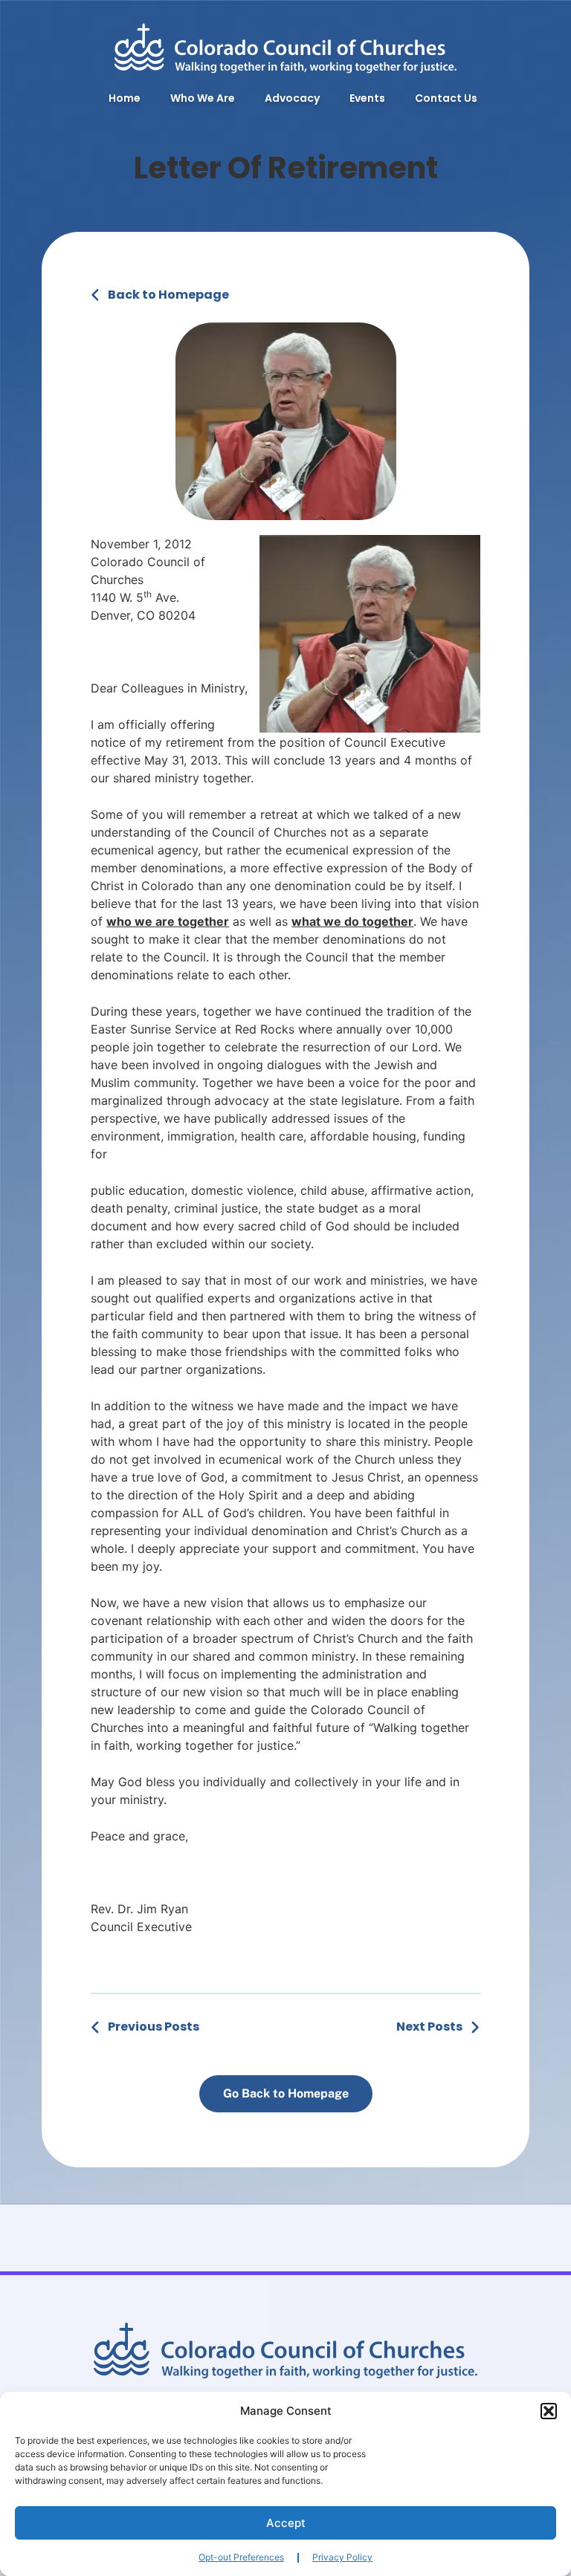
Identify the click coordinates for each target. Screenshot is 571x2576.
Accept (286, 2523)
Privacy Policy (342, 2557)
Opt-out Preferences (241, 2557)
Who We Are (203, 98)
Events (367, 98)
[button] (549, 2411)
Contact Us (446, 98)
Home (125, 98)
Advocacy (292, 98)
